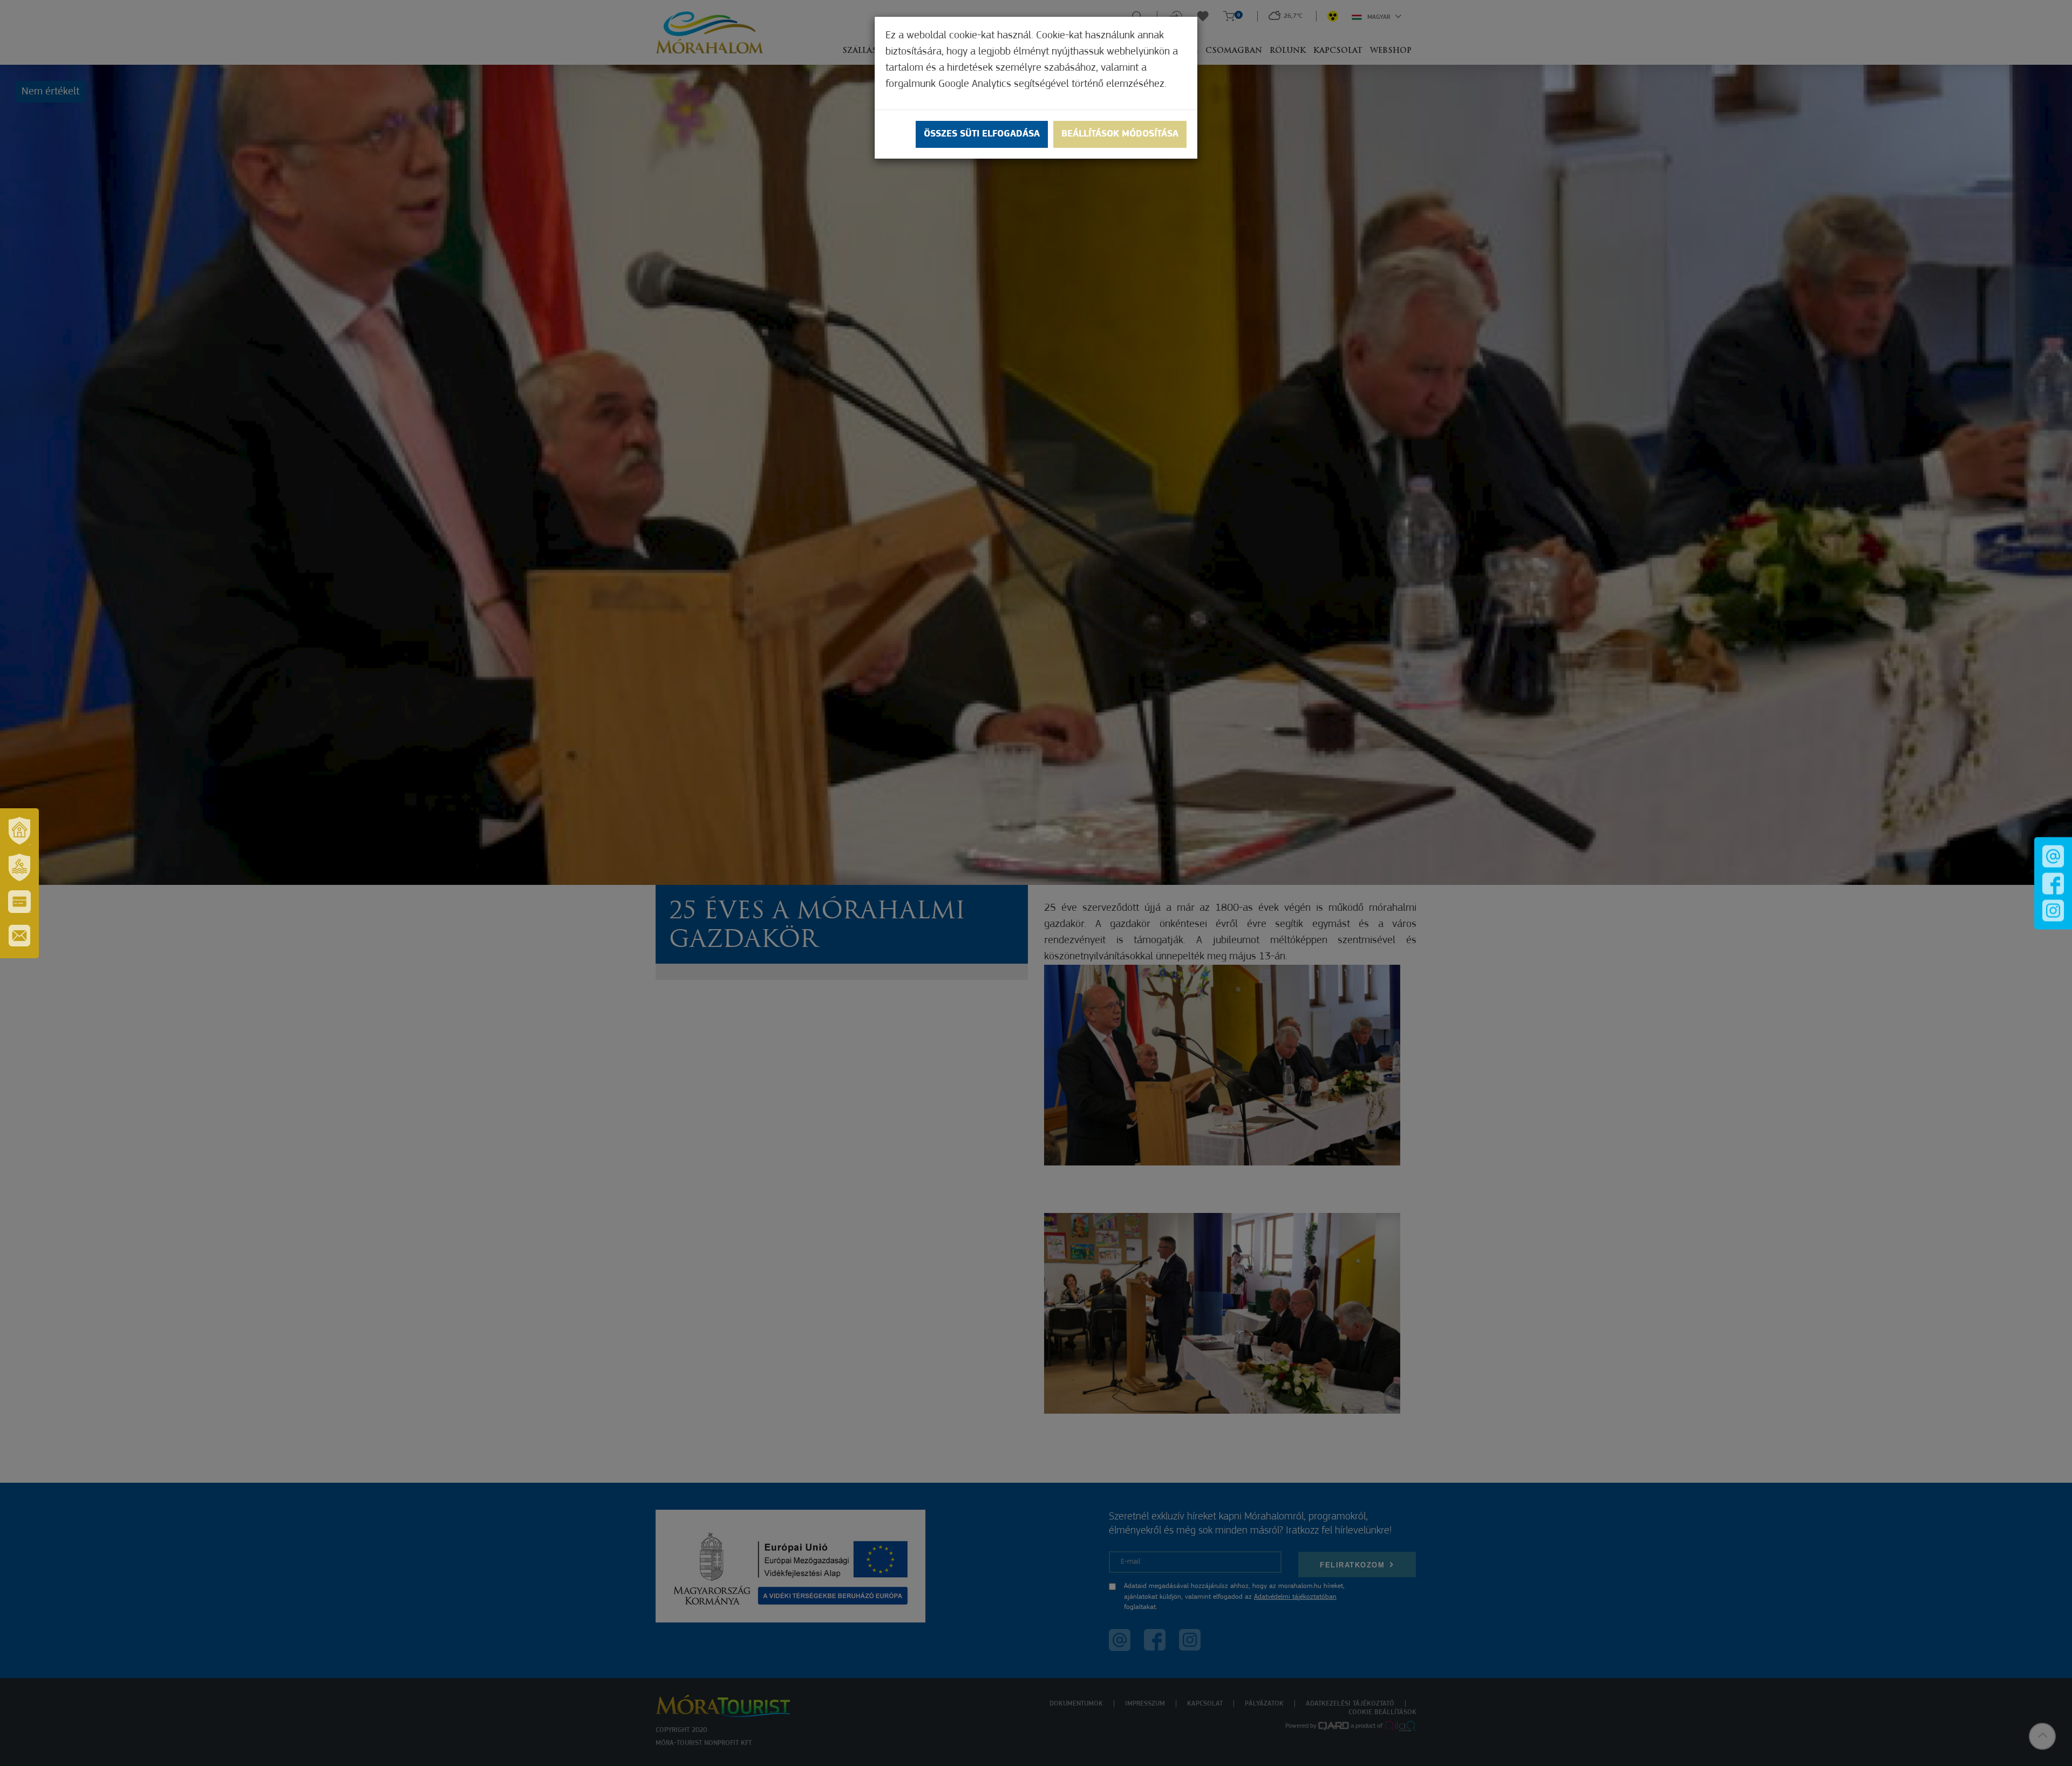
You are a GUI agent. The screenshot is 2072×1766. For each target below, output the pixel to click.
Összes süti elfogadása (982, 134)
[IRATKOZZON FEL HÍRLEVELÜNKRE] (19, 936)
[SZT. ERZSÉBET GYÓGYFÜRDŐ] (19, 868)
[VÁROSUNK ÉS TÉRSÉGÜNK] (19, 831)
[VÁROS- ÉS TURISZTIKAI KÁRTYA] (19, 902)
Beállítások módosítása (1120, 134)
